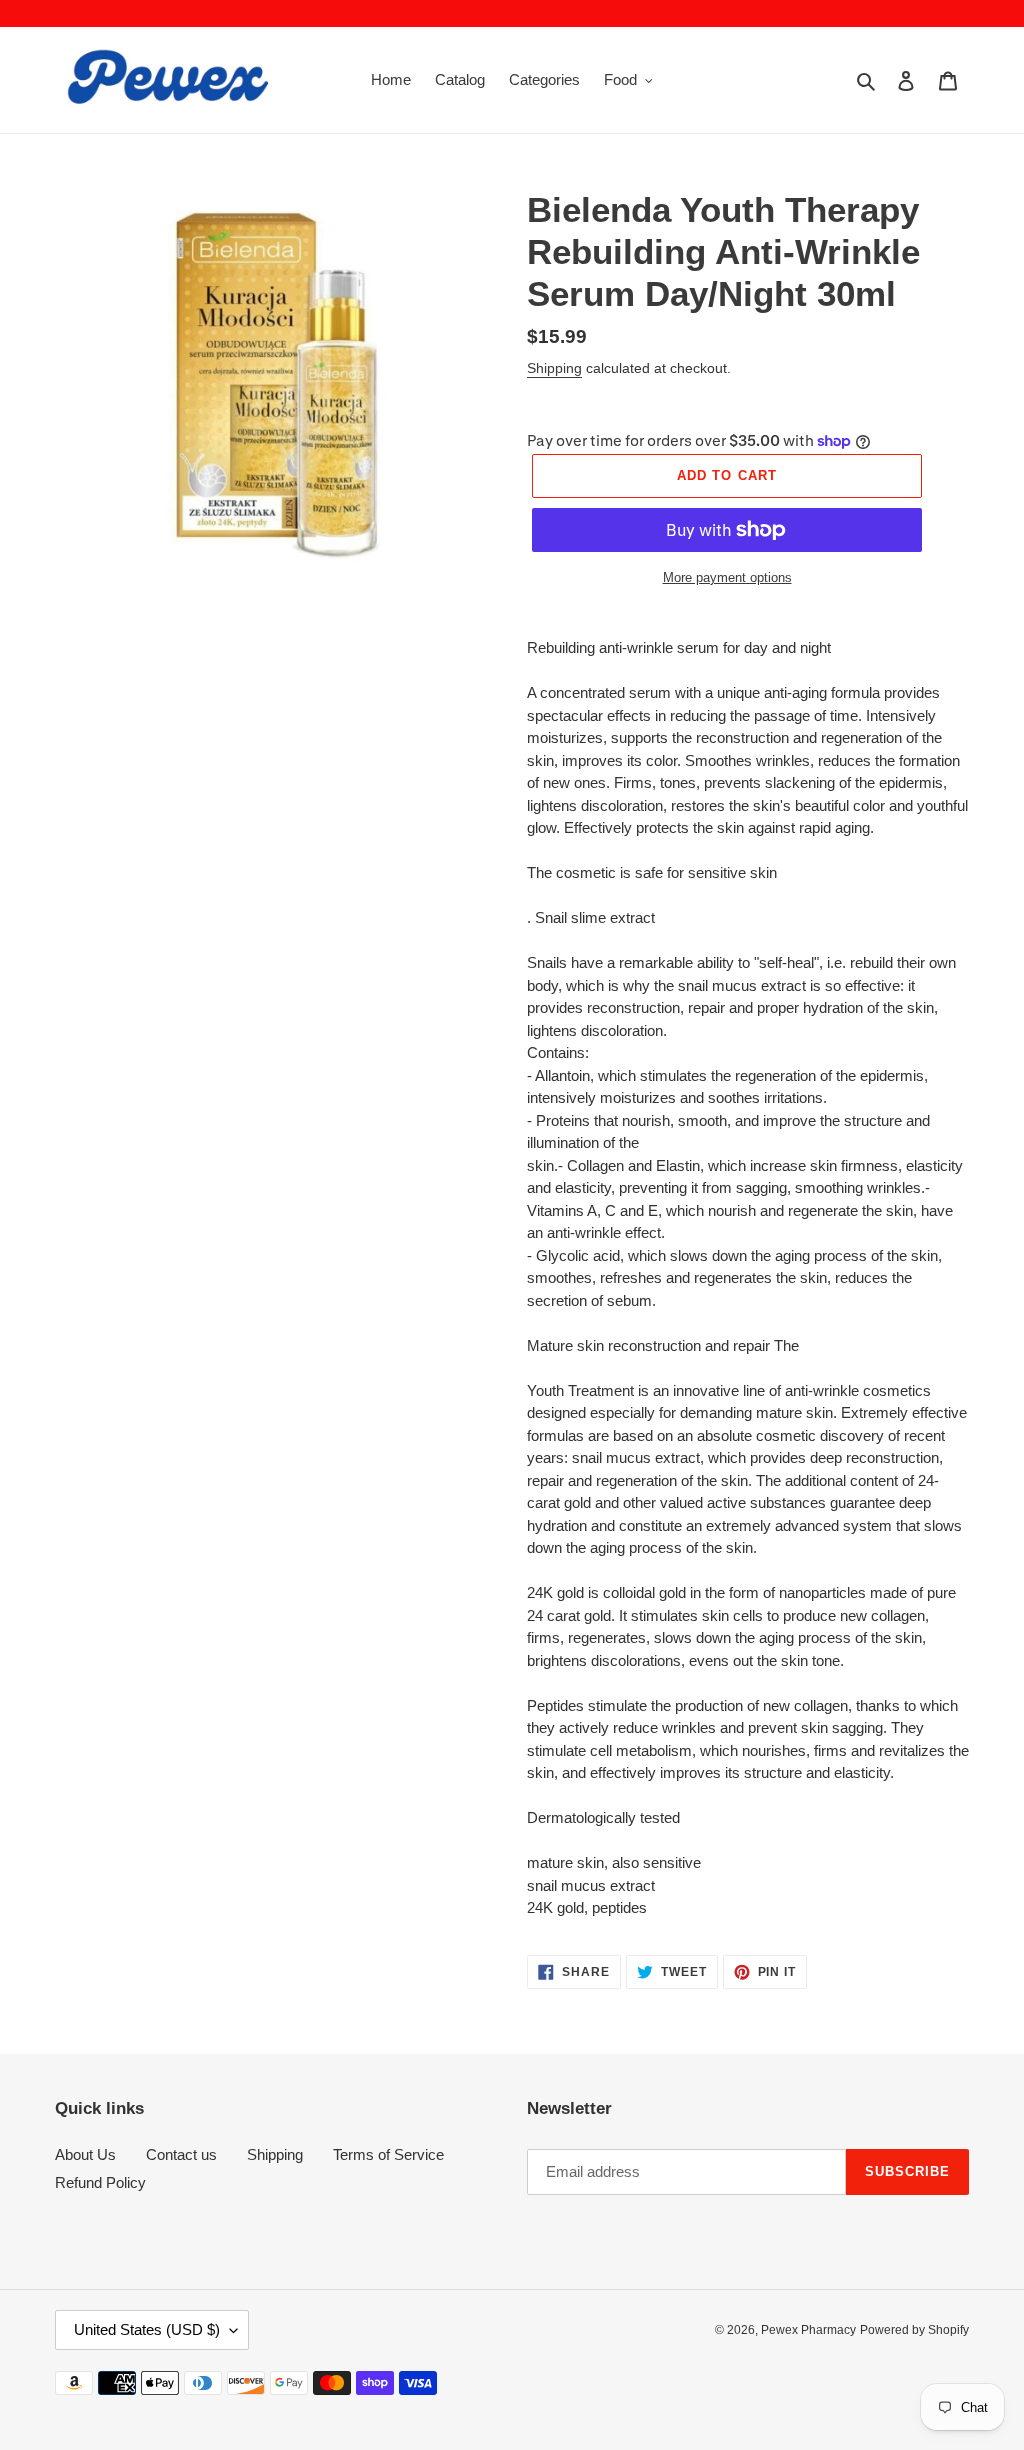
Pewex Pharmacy (808, 2330)
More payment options (727, 577)
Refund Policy (100, 2182)
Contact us (181, 2154)
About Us (85, 2154)
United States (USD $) (147, 2329)
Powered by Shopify (914, 2330)
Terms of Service (388, 2154)
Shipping (554, 368)
